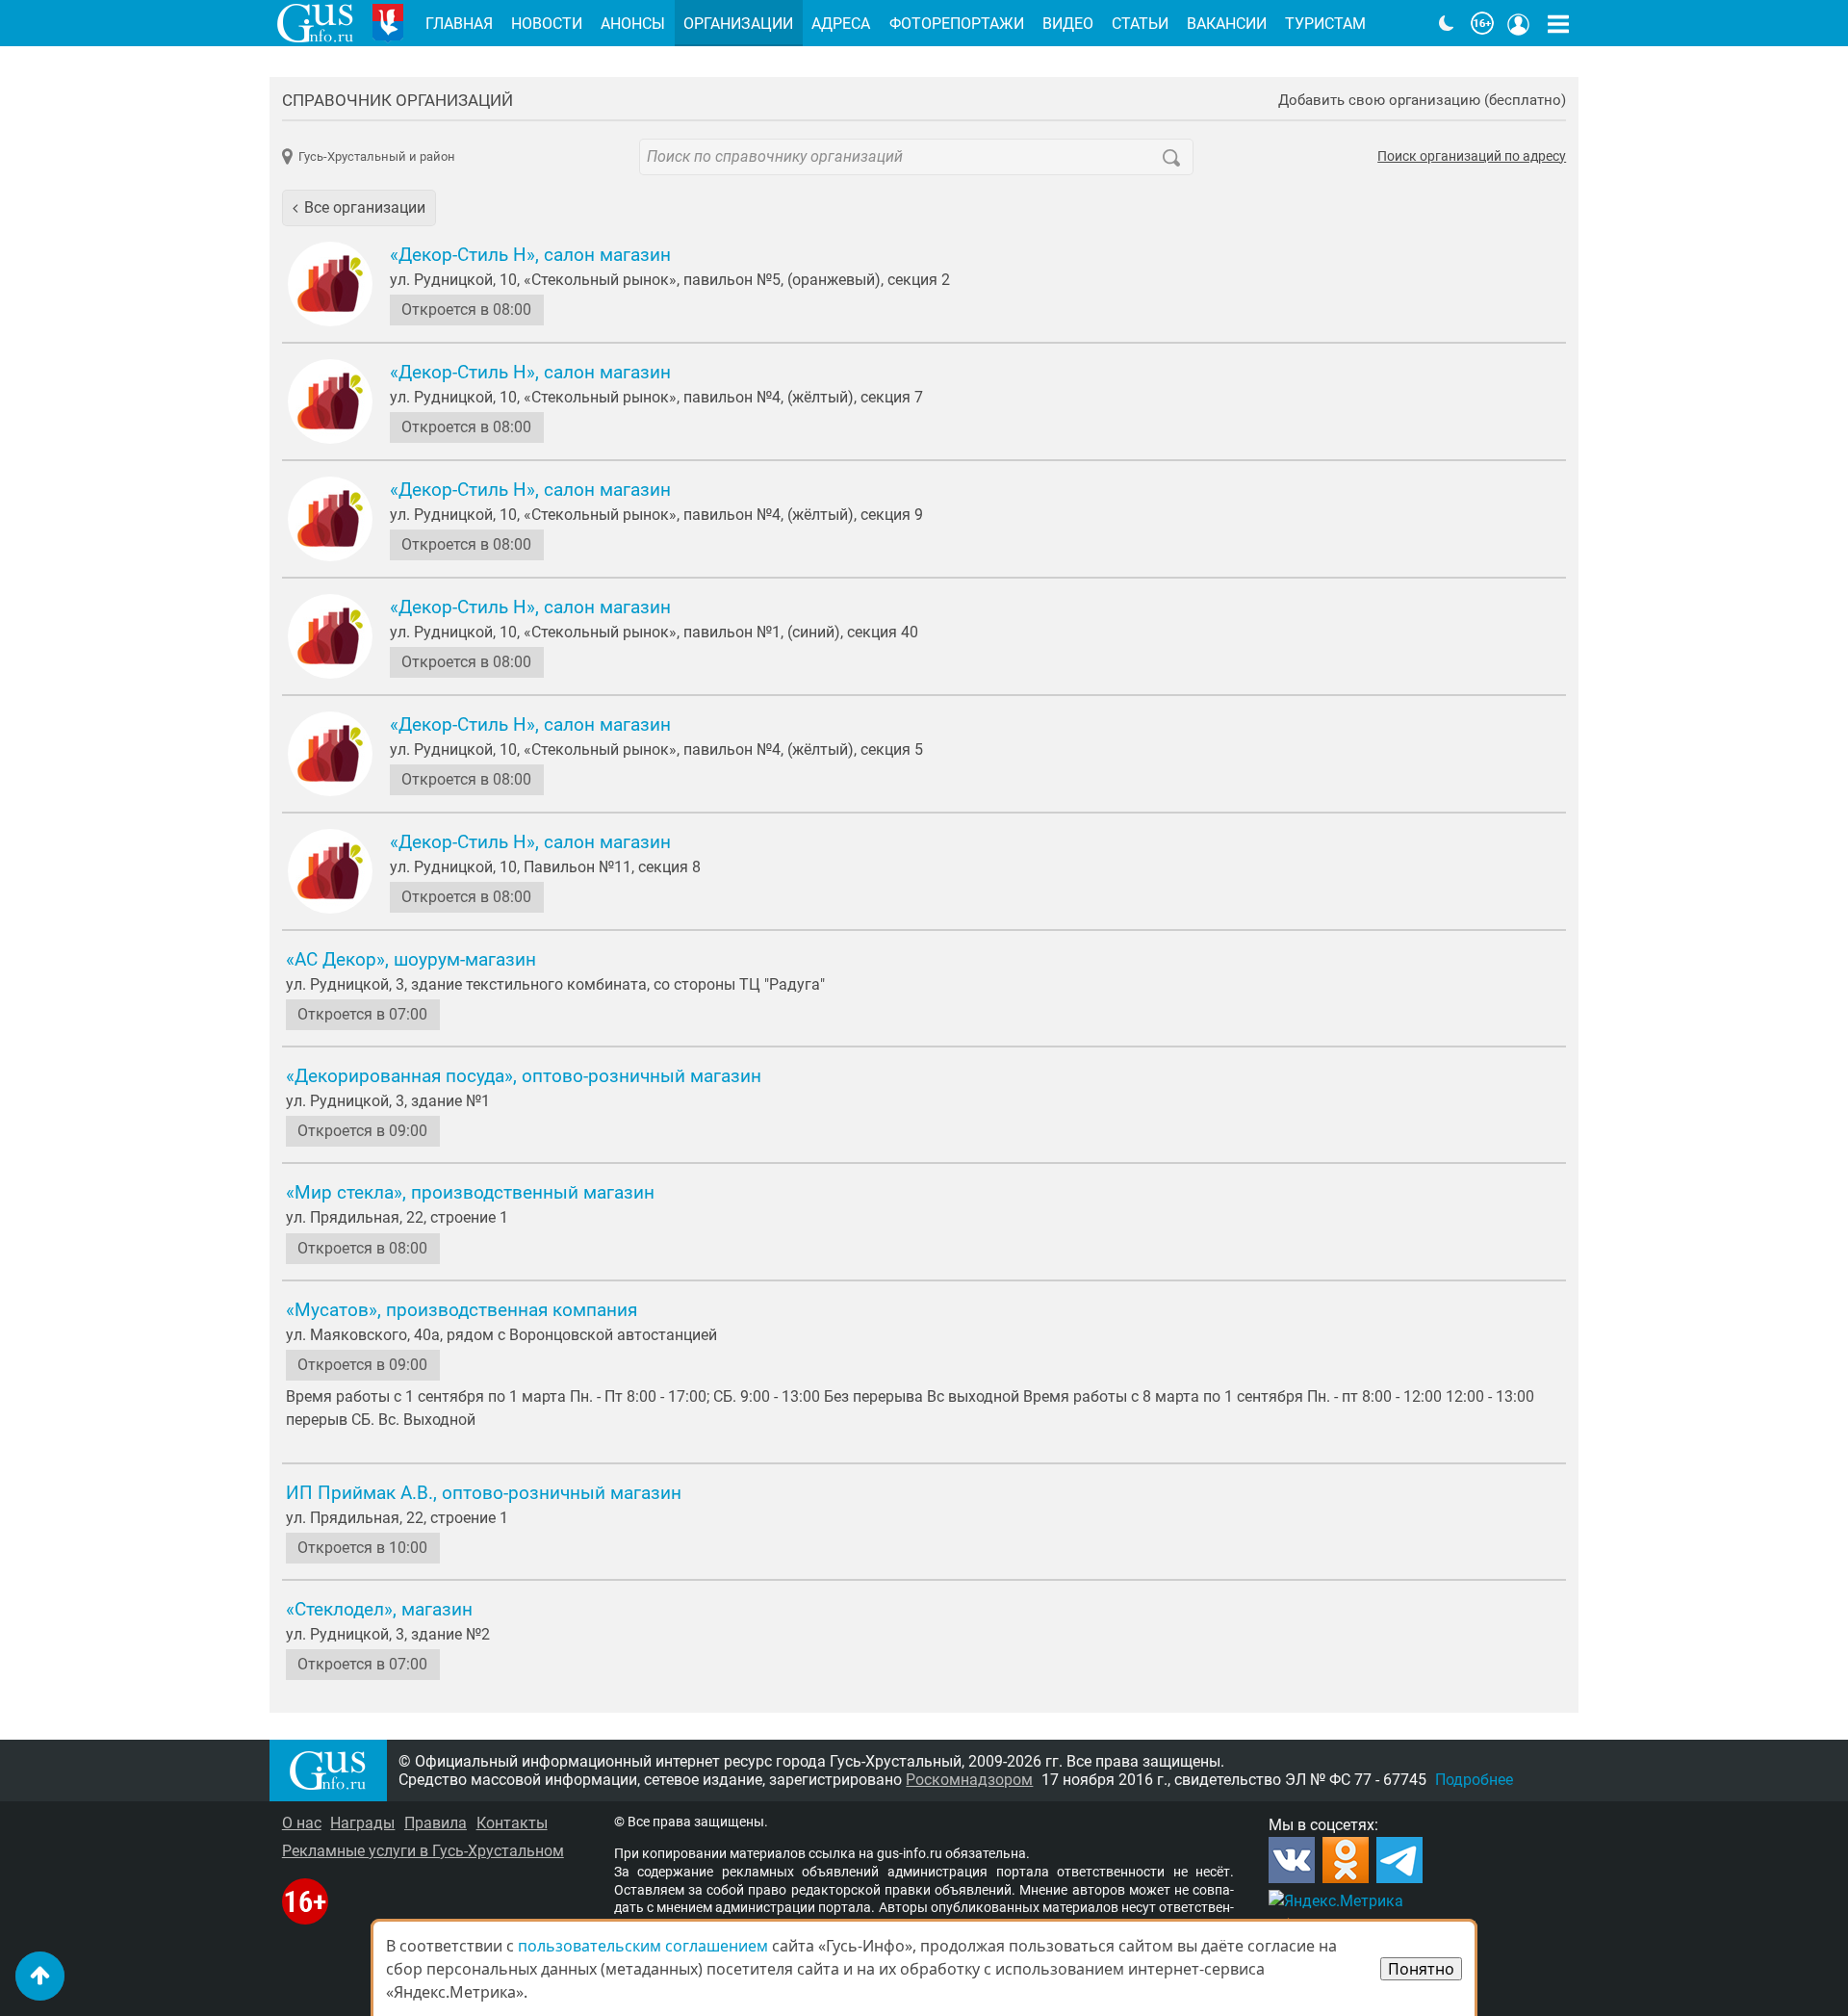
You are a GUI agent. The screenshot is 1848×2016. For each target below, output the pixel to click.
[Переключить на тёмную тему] (1447, 23)
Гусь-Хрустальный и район (377, 156)
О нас (302, 1823)
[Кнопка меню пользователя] (1519, 23)
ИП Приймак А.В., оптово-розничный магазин (484, 1493)
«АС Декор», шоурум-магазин (411, 960)
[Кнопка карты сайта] (1558, 23)
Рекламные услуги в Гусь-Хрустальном (423, 1851)
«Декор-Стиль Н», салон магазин (530, 255)
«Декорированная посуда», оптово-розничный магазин (524, 1076)
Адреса (841, 24)
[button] (359, 208)
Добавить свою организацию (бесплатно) (1422, 101)
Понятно (1421, 1969)
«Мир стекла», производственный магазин (470, 1193)
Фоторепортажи (957, 24)
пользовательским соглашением (643, 1946)
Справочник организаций (398, 100)
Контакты (512, 1823)
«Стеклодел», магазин (379, 1610)
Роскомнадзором (969, 1780)
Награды (362, 1823)
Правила (436, 1823)
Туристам (1325, 24)
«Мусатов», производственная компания (462, 1310)
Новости (547, 24)
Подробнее (1474, 1780)
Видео (1068, 24)
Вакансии (1227, 24)
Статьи (1140, 24)
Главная (459, 24)
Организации (738, 24)
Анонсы (633, 24)
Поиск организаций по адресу (1472, 157)
